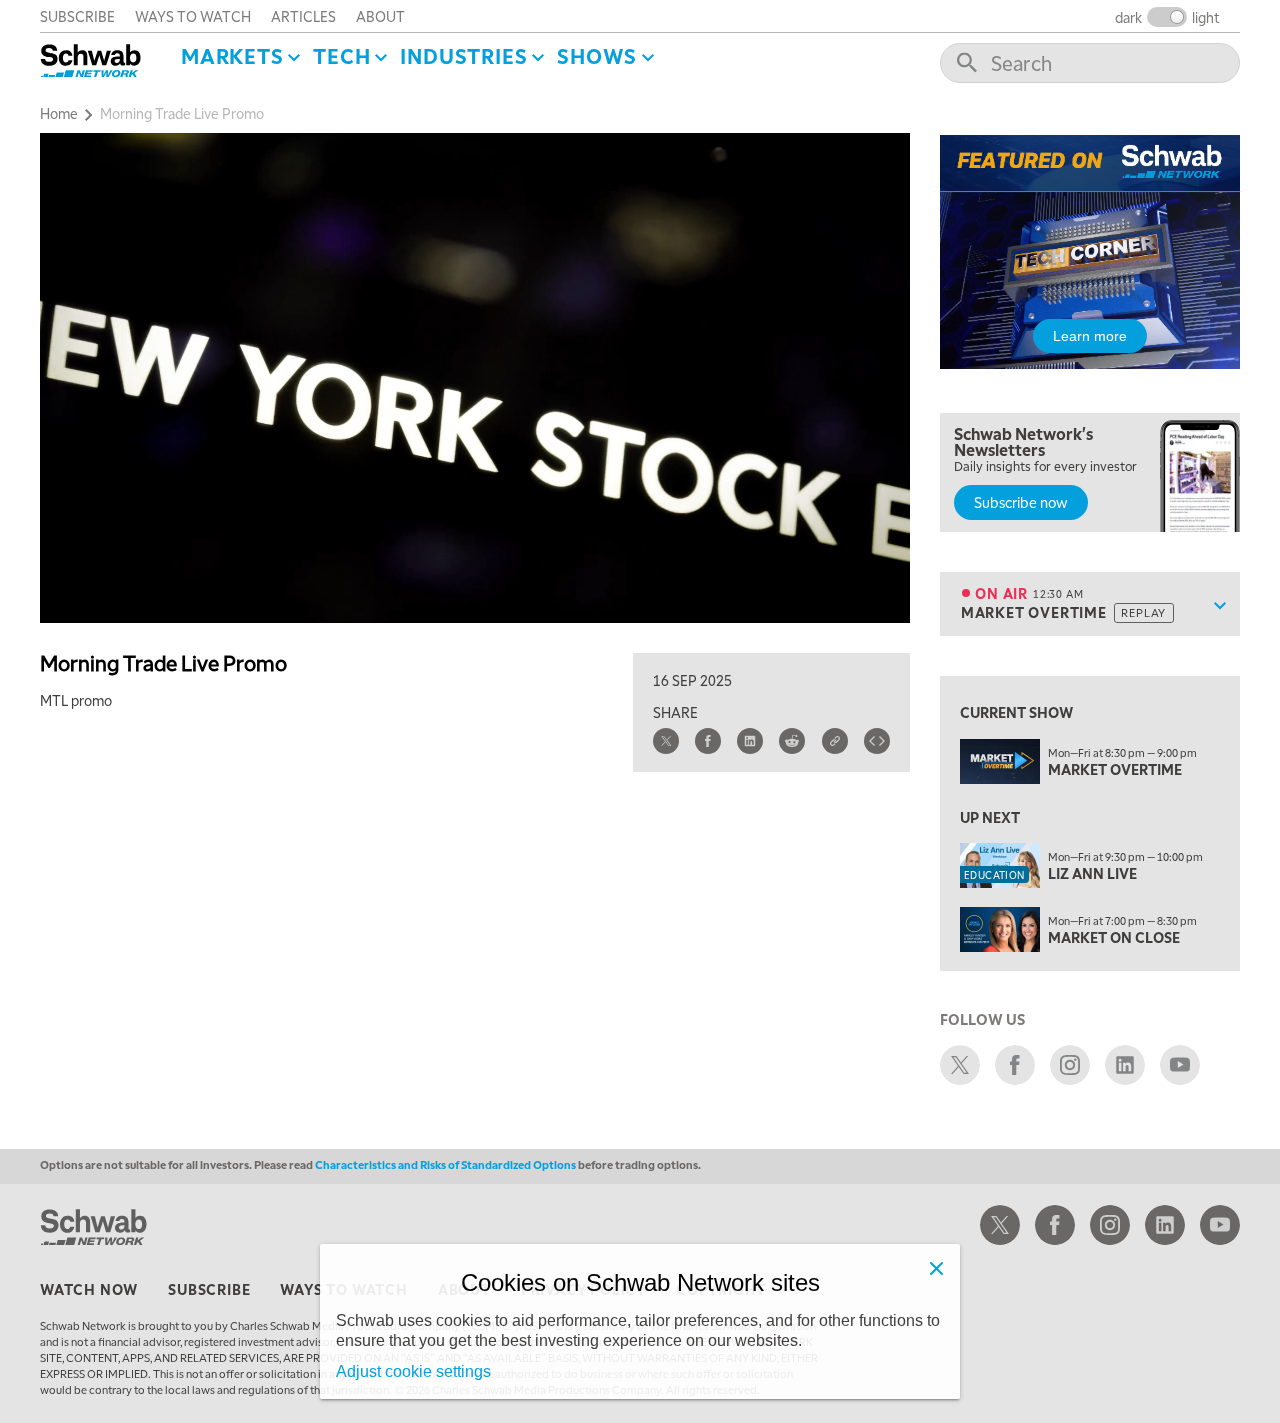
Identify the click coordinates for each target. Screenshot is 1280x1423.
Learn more (1090, 336)
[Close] (936, 1268)
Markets (232, 56)
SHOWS (597, 56)
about (380, 16)
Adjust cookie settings (413, 1371)
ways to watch (193, 16)
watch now (89, 1289)
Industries (463, 56)
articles (303, 16)
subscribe (77, 16)
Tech (341, 56)
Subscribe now (1021, 502)
